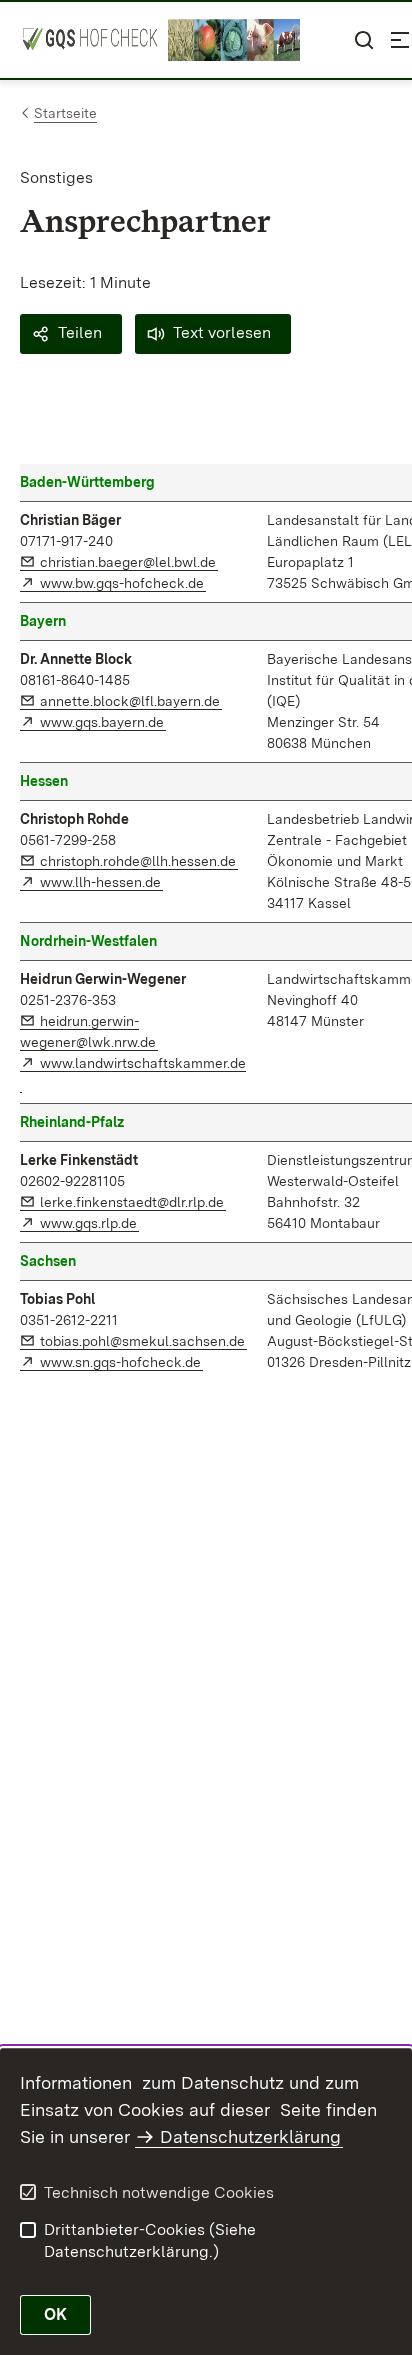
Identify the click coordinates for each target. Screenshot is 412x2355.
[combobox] (328, 40)
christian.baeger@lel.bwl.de (129, 562)
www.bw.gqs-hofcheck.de (123, 583)
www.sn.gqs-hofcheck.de (121, 1362)
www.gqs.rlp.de (89, 1223)
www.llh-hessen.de (101, 882)
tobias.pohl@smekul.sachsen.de (143, 1341)
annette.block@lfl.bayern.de (131, 701)
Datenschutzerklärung (250, 2136)
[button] (71, 334)
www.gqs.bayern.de (103, 722)
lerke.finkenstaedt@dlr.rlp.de (133, 1202)
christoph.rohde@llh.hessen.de (139, 861)
